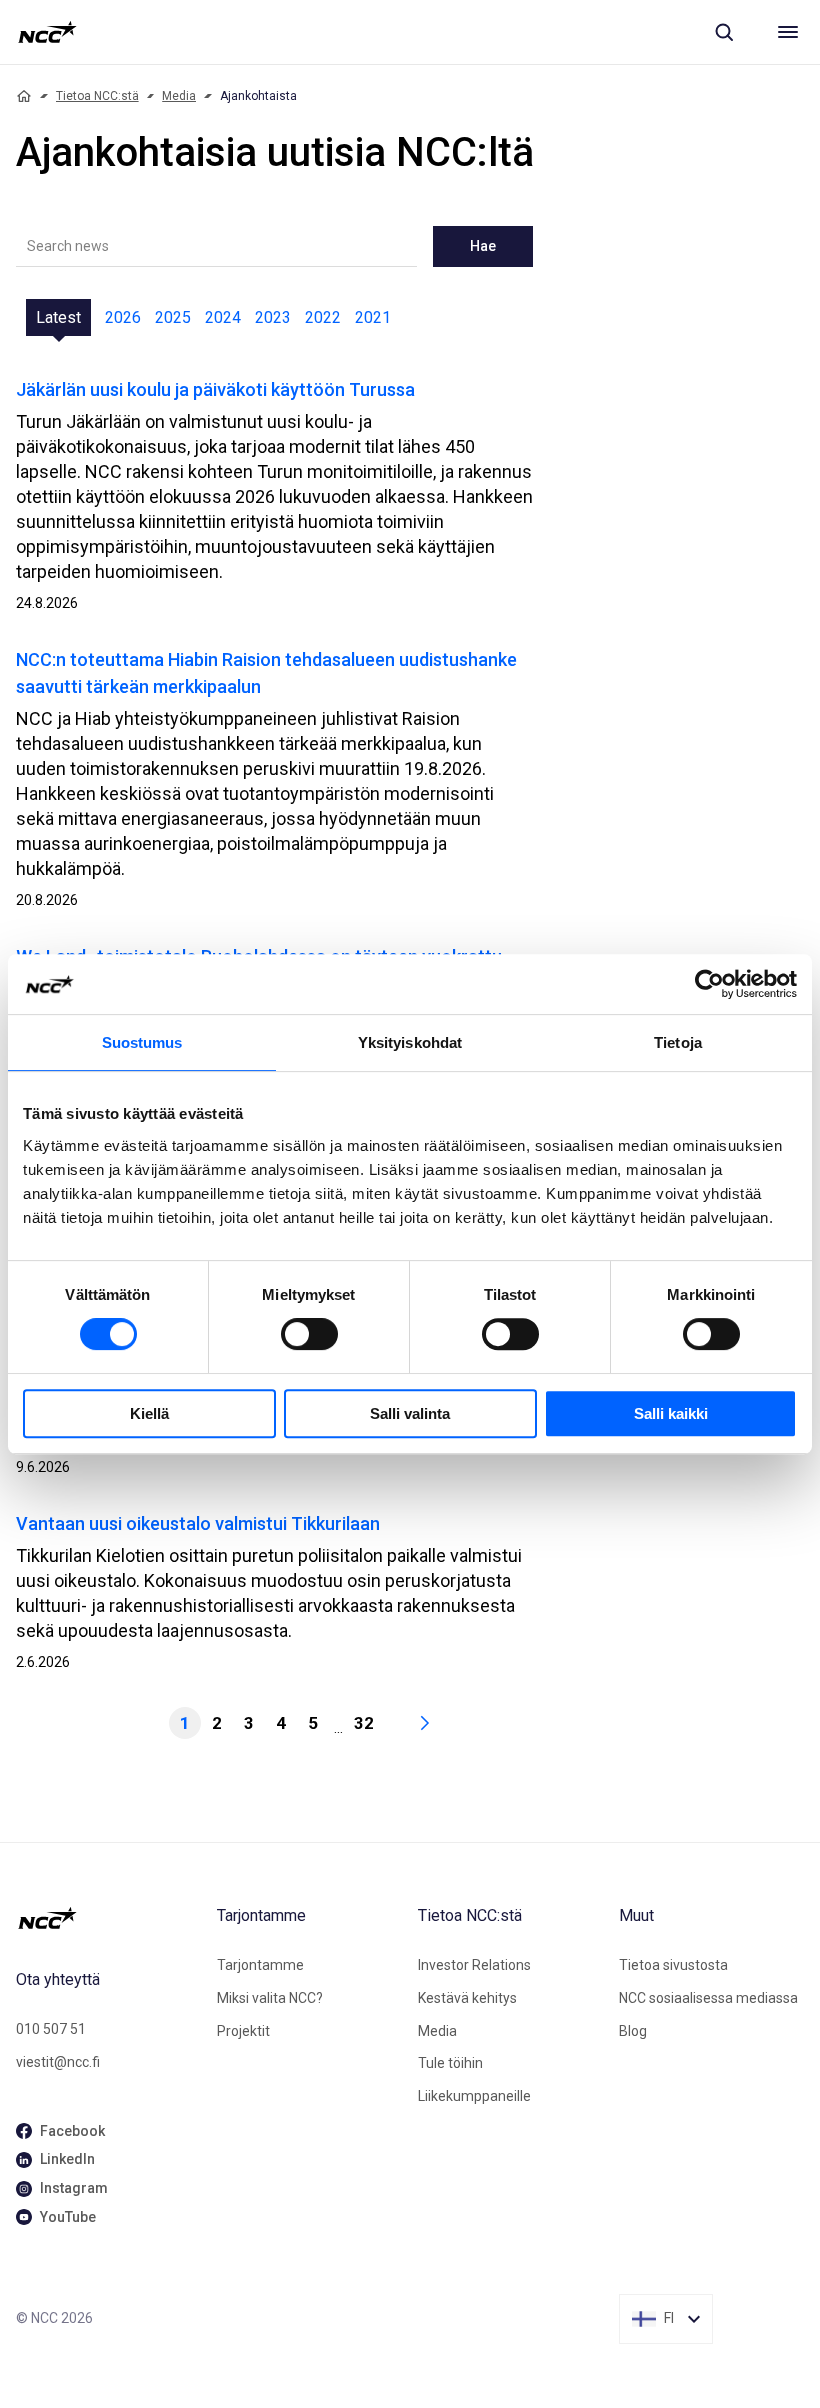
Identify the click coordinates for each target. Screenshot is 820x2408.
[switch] (309, 1334)
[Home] (24, 96)
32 (364, 1723)
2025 (173, 317)
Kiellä (149, 1413)
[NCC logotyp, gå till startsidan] (47, 32)
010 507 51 (51, 2029)
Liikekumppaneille (474, 2096)
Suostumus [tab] (142, 1042)
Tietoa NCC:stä (97, 96)
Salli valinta (410, 1413)
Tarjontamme (260, 1965)
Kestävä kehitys (467, 1998)
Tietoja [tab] (678, 1042)
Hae (483, 246)
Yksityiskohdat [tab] (410, 1042)
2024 (223, 317)
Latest (58, 317)
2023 (273, 317)
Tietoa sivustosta (673, 1965)
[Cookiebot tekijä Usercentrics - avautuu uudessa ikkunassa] (709, 984)
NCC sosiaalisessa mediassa (708, 1998)
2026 (123, 317)
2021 (373, 317)
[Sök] (724, 32)
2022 (323, 317)
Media (179, 96)
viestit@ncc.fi (58, 2062)
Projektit (243, 2031)
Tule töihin (450, 2063)
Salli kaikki (671, 1413)
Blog (633, 2031)
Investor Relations (474, 1965)
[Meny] (788, 32)
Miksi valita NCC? (270, 1998)
